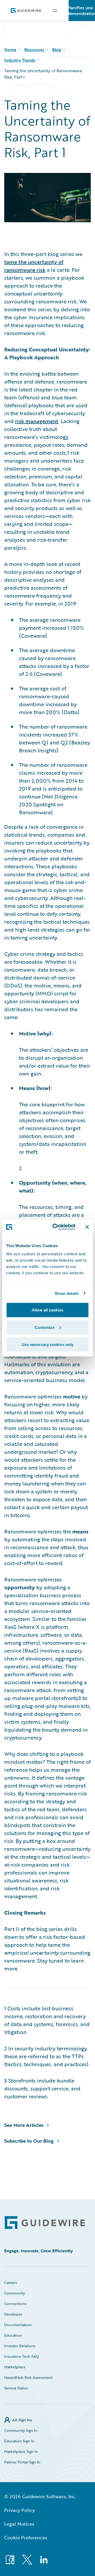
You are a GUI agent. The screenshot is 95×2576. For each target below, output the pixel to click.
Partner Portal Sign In (22, 2462)
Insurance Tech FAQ (22, 2356)
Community (15, 2293)
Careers (11, 2282)
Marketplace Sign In (21, 2451)
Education (13, 2335)
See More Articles (24, 2125)
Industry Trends (20, 60)
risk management (37, 421)
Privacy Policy (20, 2510)
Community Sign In (21, 2430)
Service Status (16, 2388)
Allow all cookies (47, 1310)
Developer (13, 2314)
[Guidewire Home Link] (45, 2223)
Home (10, 50)
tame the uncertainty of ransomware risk (34, 266)
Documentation (18, 2325)
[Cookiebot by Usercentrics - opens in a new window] (56, 1227)
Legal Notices (19, 2524)
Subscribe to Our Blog (29, 2141)
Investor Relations (20, 2346)
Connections (15, 2304)
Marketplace (15, 2367)
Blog (57, 50)
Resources (34, 50)
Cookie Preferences (26, 2538)
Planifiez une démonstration (82, 11)
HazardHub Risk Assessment (28, 2377)
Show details (67, 1293)
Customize (45, 1327)
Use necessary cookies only (48, 1345)
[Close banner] (87, 1227)
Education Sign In (19, 2441)
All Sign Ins (22, 2420)
